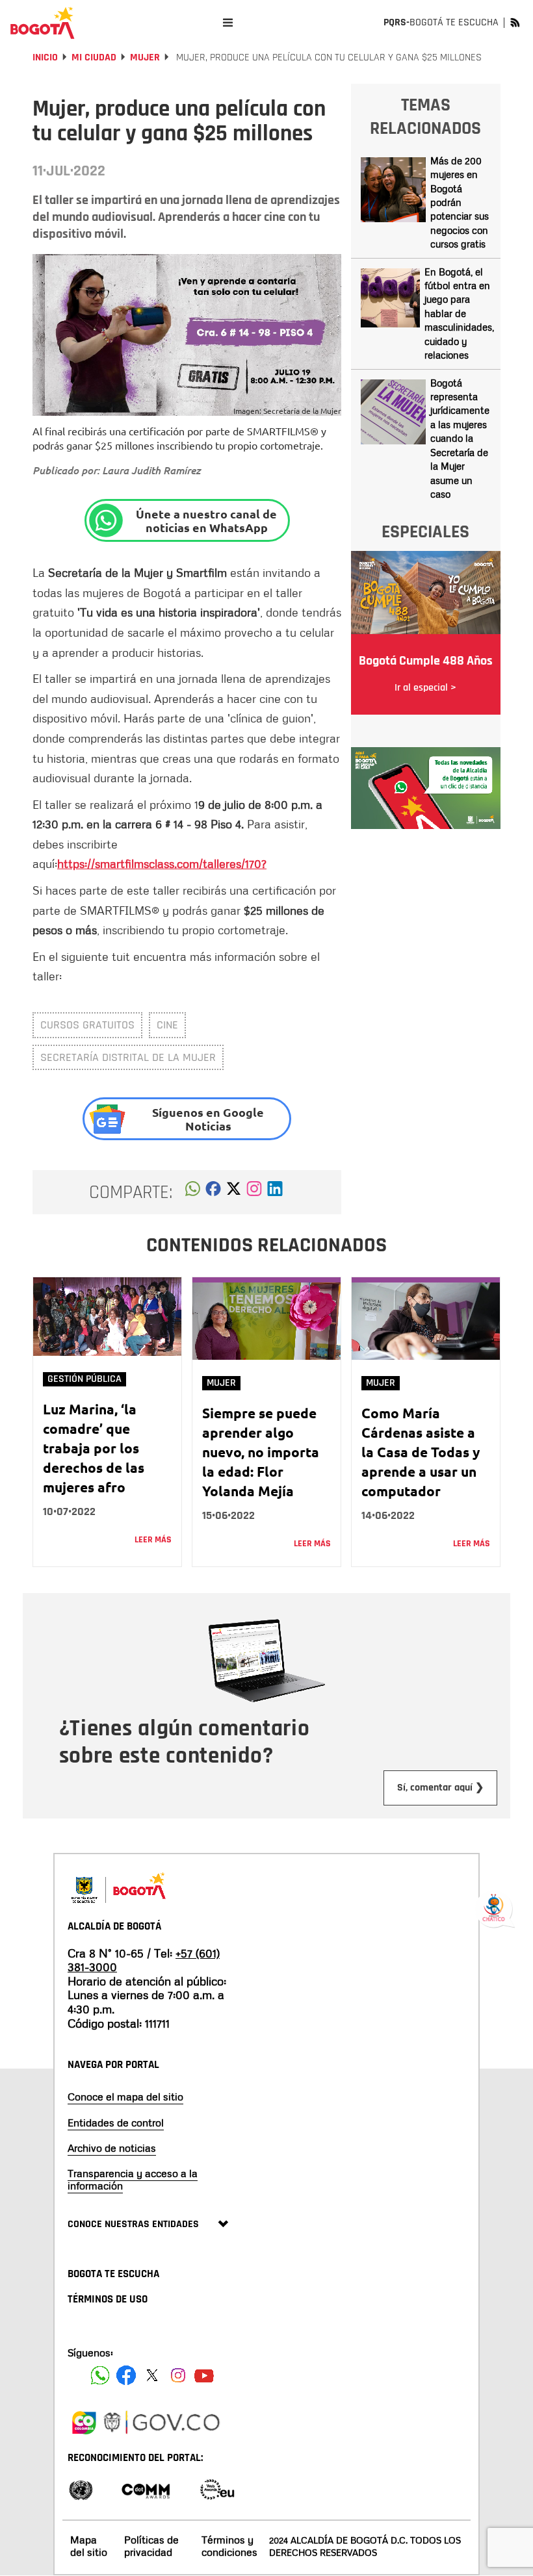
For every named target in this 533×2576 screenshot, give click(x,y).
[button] (193, 1192)
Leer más (153, 1540)
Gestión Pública (84, 1379)
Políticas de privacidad (151, 2546)
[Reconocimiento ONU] (81, 2489)
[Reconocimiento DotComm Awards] (146, 2489)
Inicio (45, 57)
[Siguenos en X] (152, 2375)
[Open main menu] (228, 22)
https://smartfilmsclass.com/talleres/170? (162, 863)
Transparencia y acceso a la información (133, 2179)
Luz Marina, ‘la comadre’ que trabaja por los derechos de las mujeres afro (94, 1448)
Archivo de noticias (112, 2148)
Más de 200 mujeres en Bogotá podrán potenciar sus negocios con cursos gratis (460, 202)
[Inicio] (42, 23)
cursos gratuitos (87, 1025)
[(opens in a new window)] (254, 1192)
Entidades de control (116, 2123)
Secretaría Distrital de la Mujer (128, 1057)
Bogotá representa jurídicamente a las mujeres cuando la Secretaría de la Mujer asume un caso (460, 438)
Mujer (145, 57)
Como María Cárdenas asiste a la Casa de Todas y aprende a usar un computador (421, 1452)
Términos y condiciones (229, 2546)
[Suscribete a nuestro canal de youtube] (204, 2375)
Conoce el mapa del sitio (125, 2097)
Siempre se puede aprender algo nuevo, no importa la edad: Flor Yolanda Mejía (261, 1452)
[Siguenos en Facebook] (100, 2375)
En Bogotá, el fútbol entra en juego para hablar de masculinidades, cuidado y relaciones (459, 313)
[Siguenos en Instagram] (178, 2375)
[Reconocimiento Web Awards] (217, 2489)
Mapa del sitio (89, 2546)
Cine (167, 1025)
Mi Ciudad (94, 57)
